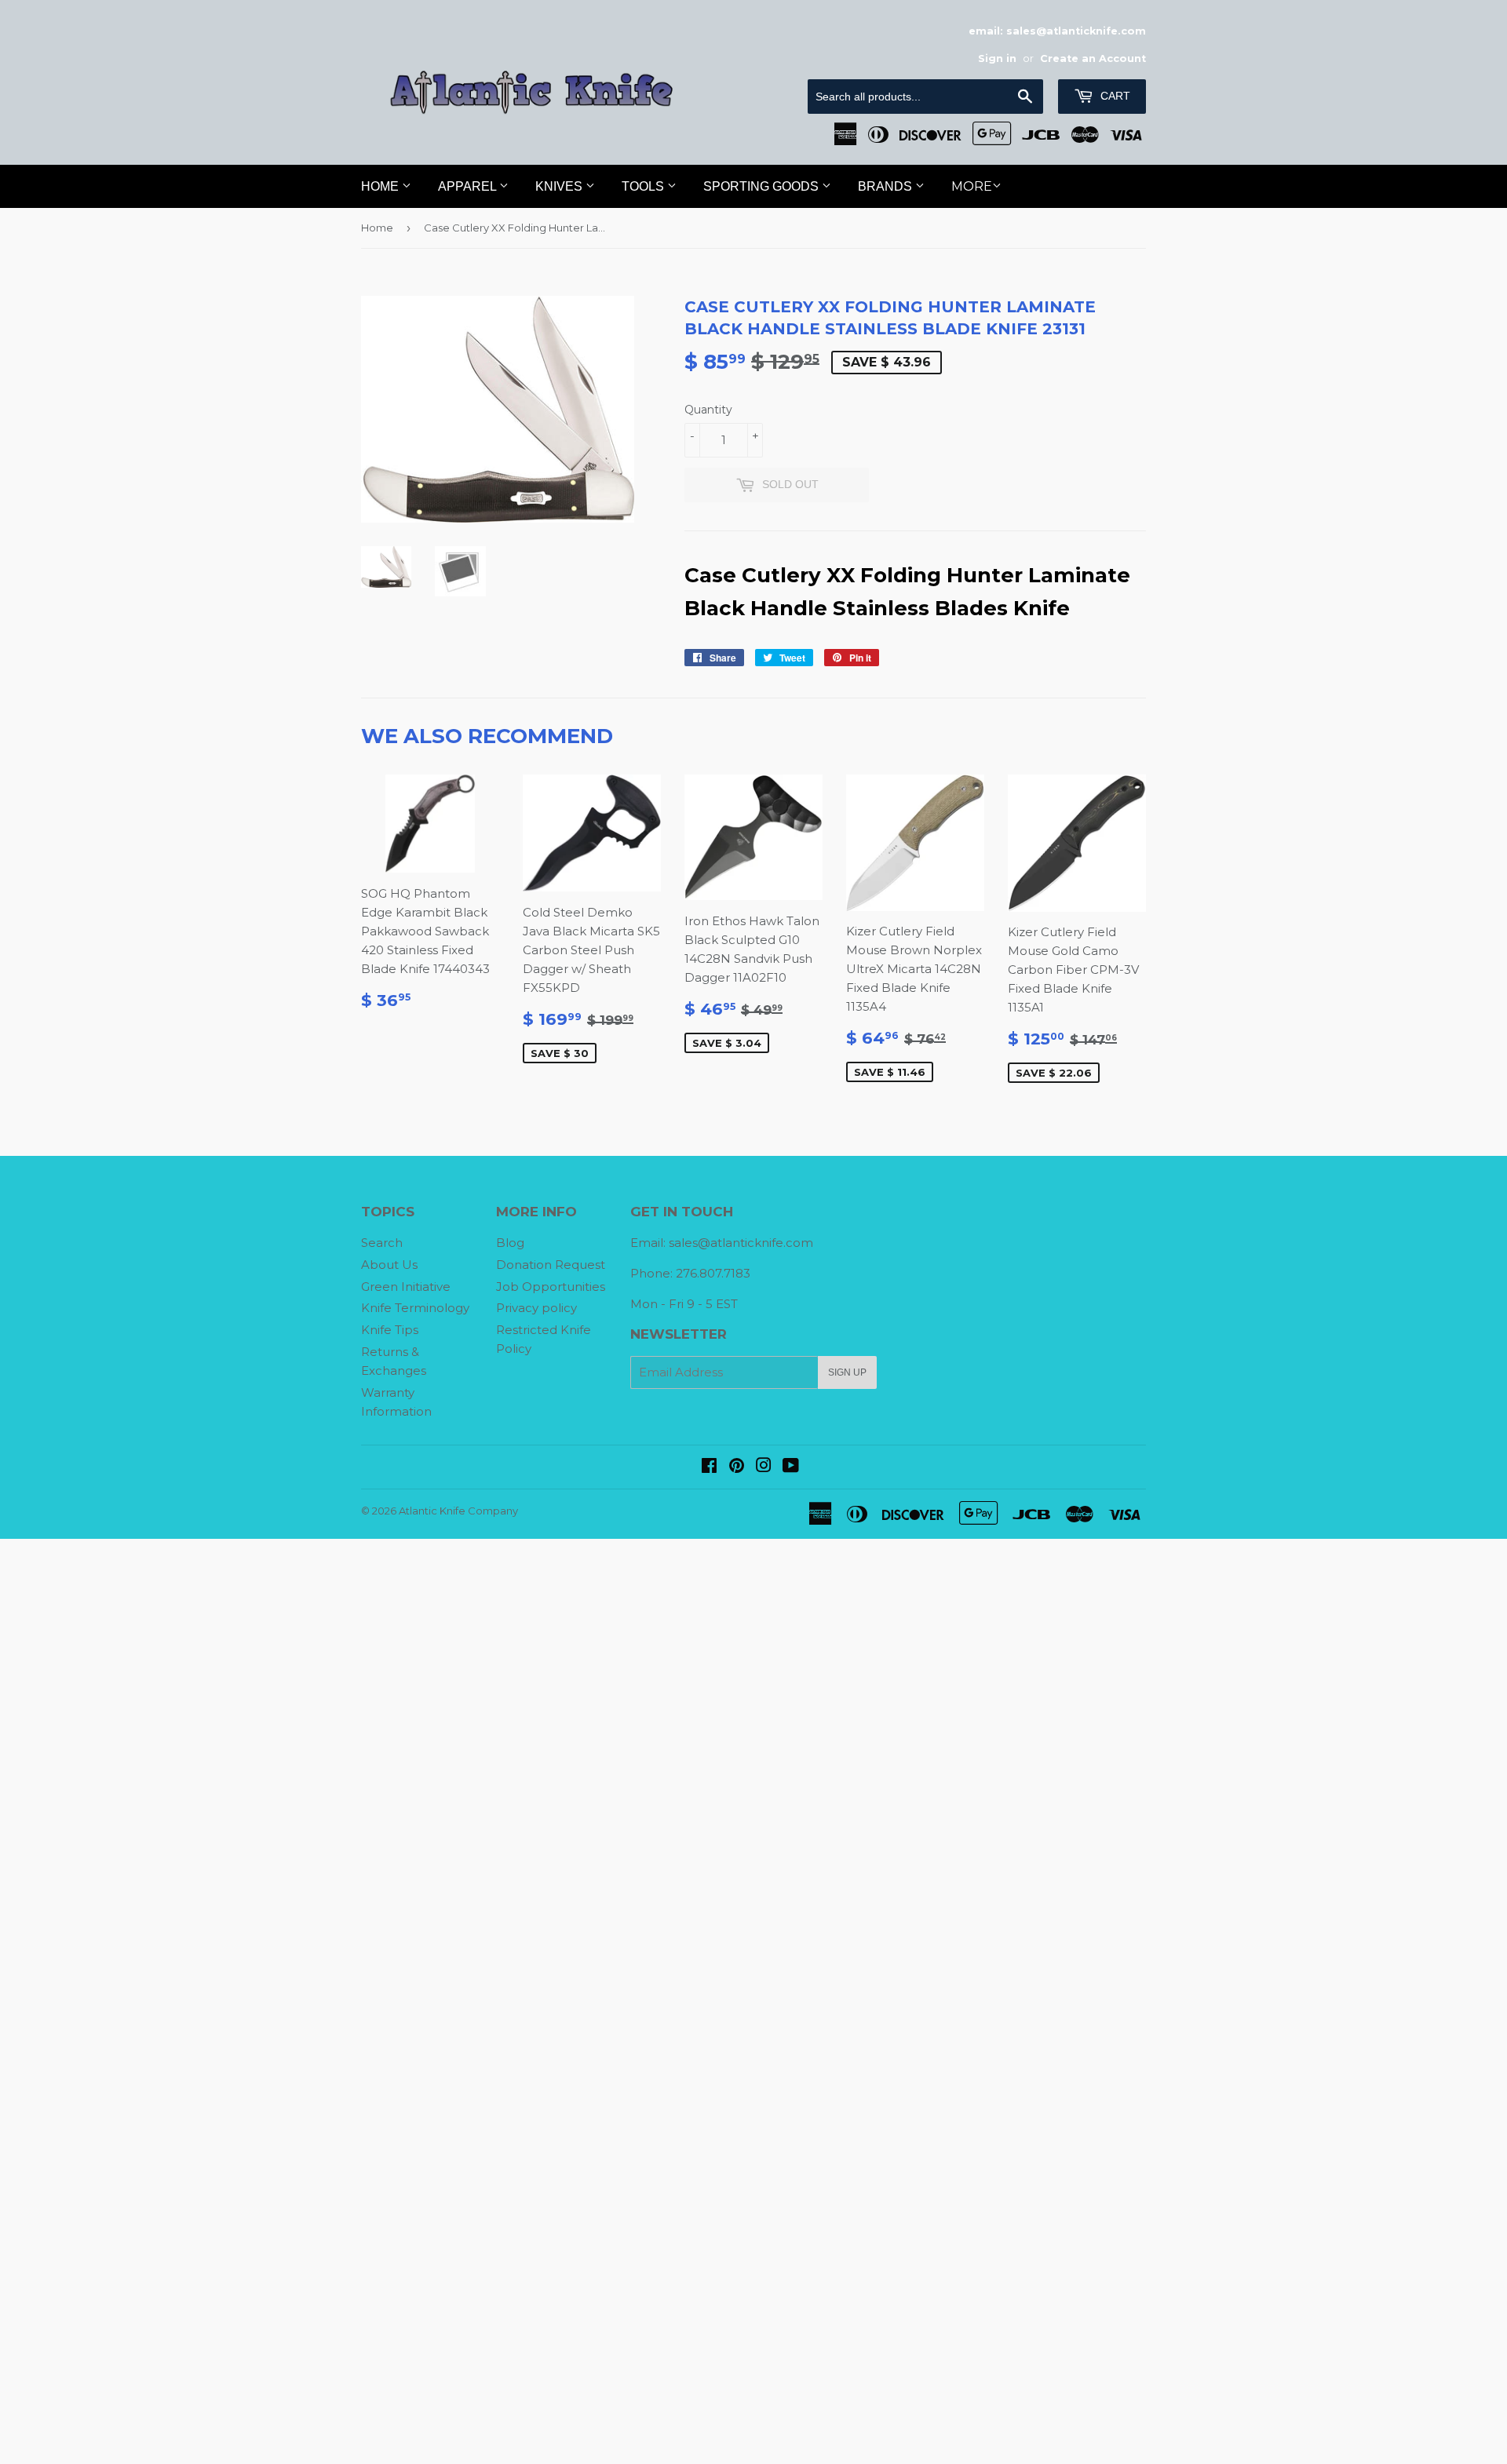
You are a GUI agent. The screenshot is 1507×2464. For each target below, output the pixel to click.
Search (382, 1243)
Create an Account (1093, 58)
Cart (1114, 96)
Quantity (708, 410)
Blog (510, 1243)
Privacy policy (536, 1308)
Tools (644, 186)
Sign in (997, 58)
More (972, 186)
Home (381, 186)
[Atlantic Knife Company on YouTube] (791, 1467)
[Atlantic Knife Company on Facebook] (709, 1467)
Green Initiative (406, 1287)
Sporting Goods (763, 186)
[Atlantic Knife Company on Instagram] (764, 1467)
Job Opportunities (551, 1287)
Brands (887, 186)
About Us (389, 1265)
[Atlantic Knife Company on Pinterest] (737, 1467)
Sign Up (847, 1372)
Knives (560, 186)
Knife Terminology (415, 1308)
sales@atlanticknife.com (741, 1243)
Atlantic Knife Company (458, 1511)
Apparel (469, 186)
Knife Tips (390, 1330)
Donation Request (551, 1265)
